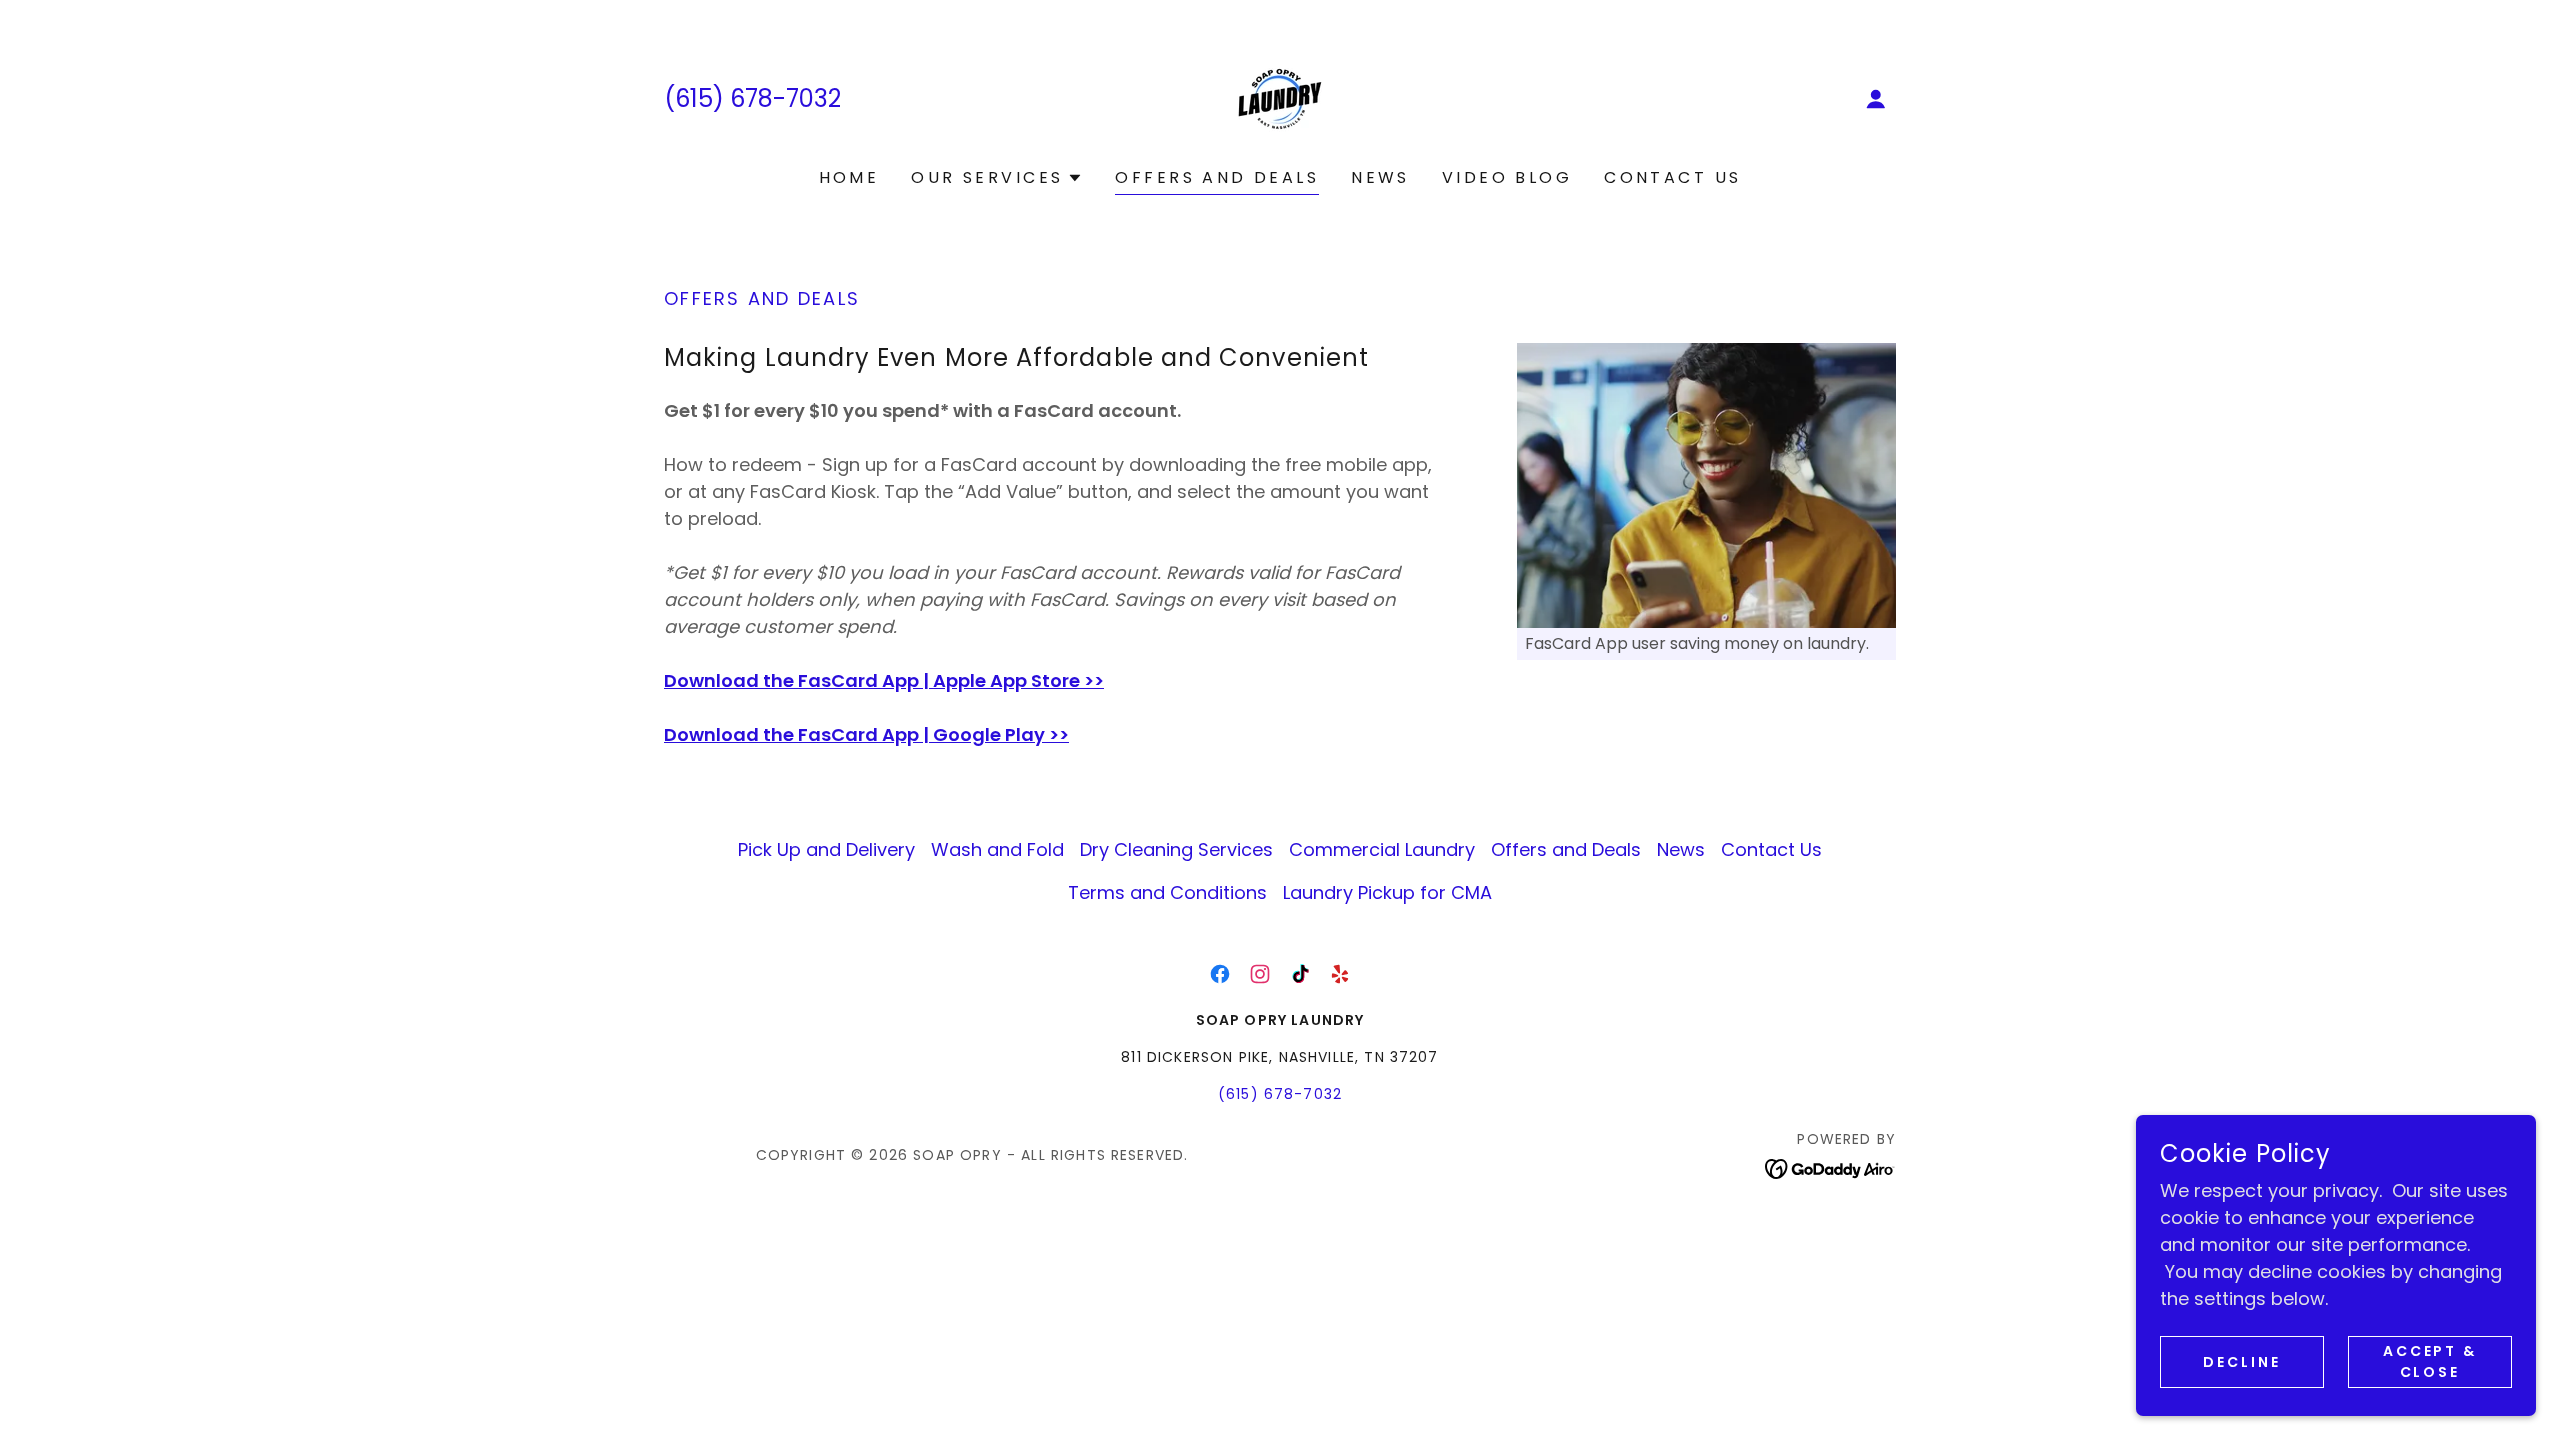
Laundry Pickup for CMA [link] (1387, 892)
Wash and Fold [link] (997, 849)
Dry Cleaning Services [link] (1176, 849)
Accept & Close (2430, 1361)
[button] (1876, 99)
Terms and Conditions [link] (1167, 892)
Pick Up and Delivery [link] (826, 849)
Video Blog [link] (1507, 177)
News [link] (1380, 177)
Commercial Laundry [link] (1382, 849)
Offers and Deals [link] (1217, 177)
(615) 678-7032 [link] (752, 98)
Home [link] (849, 177)
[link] (1280, 97)
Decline (2242, 1362)
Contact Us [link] (1672, 177)
